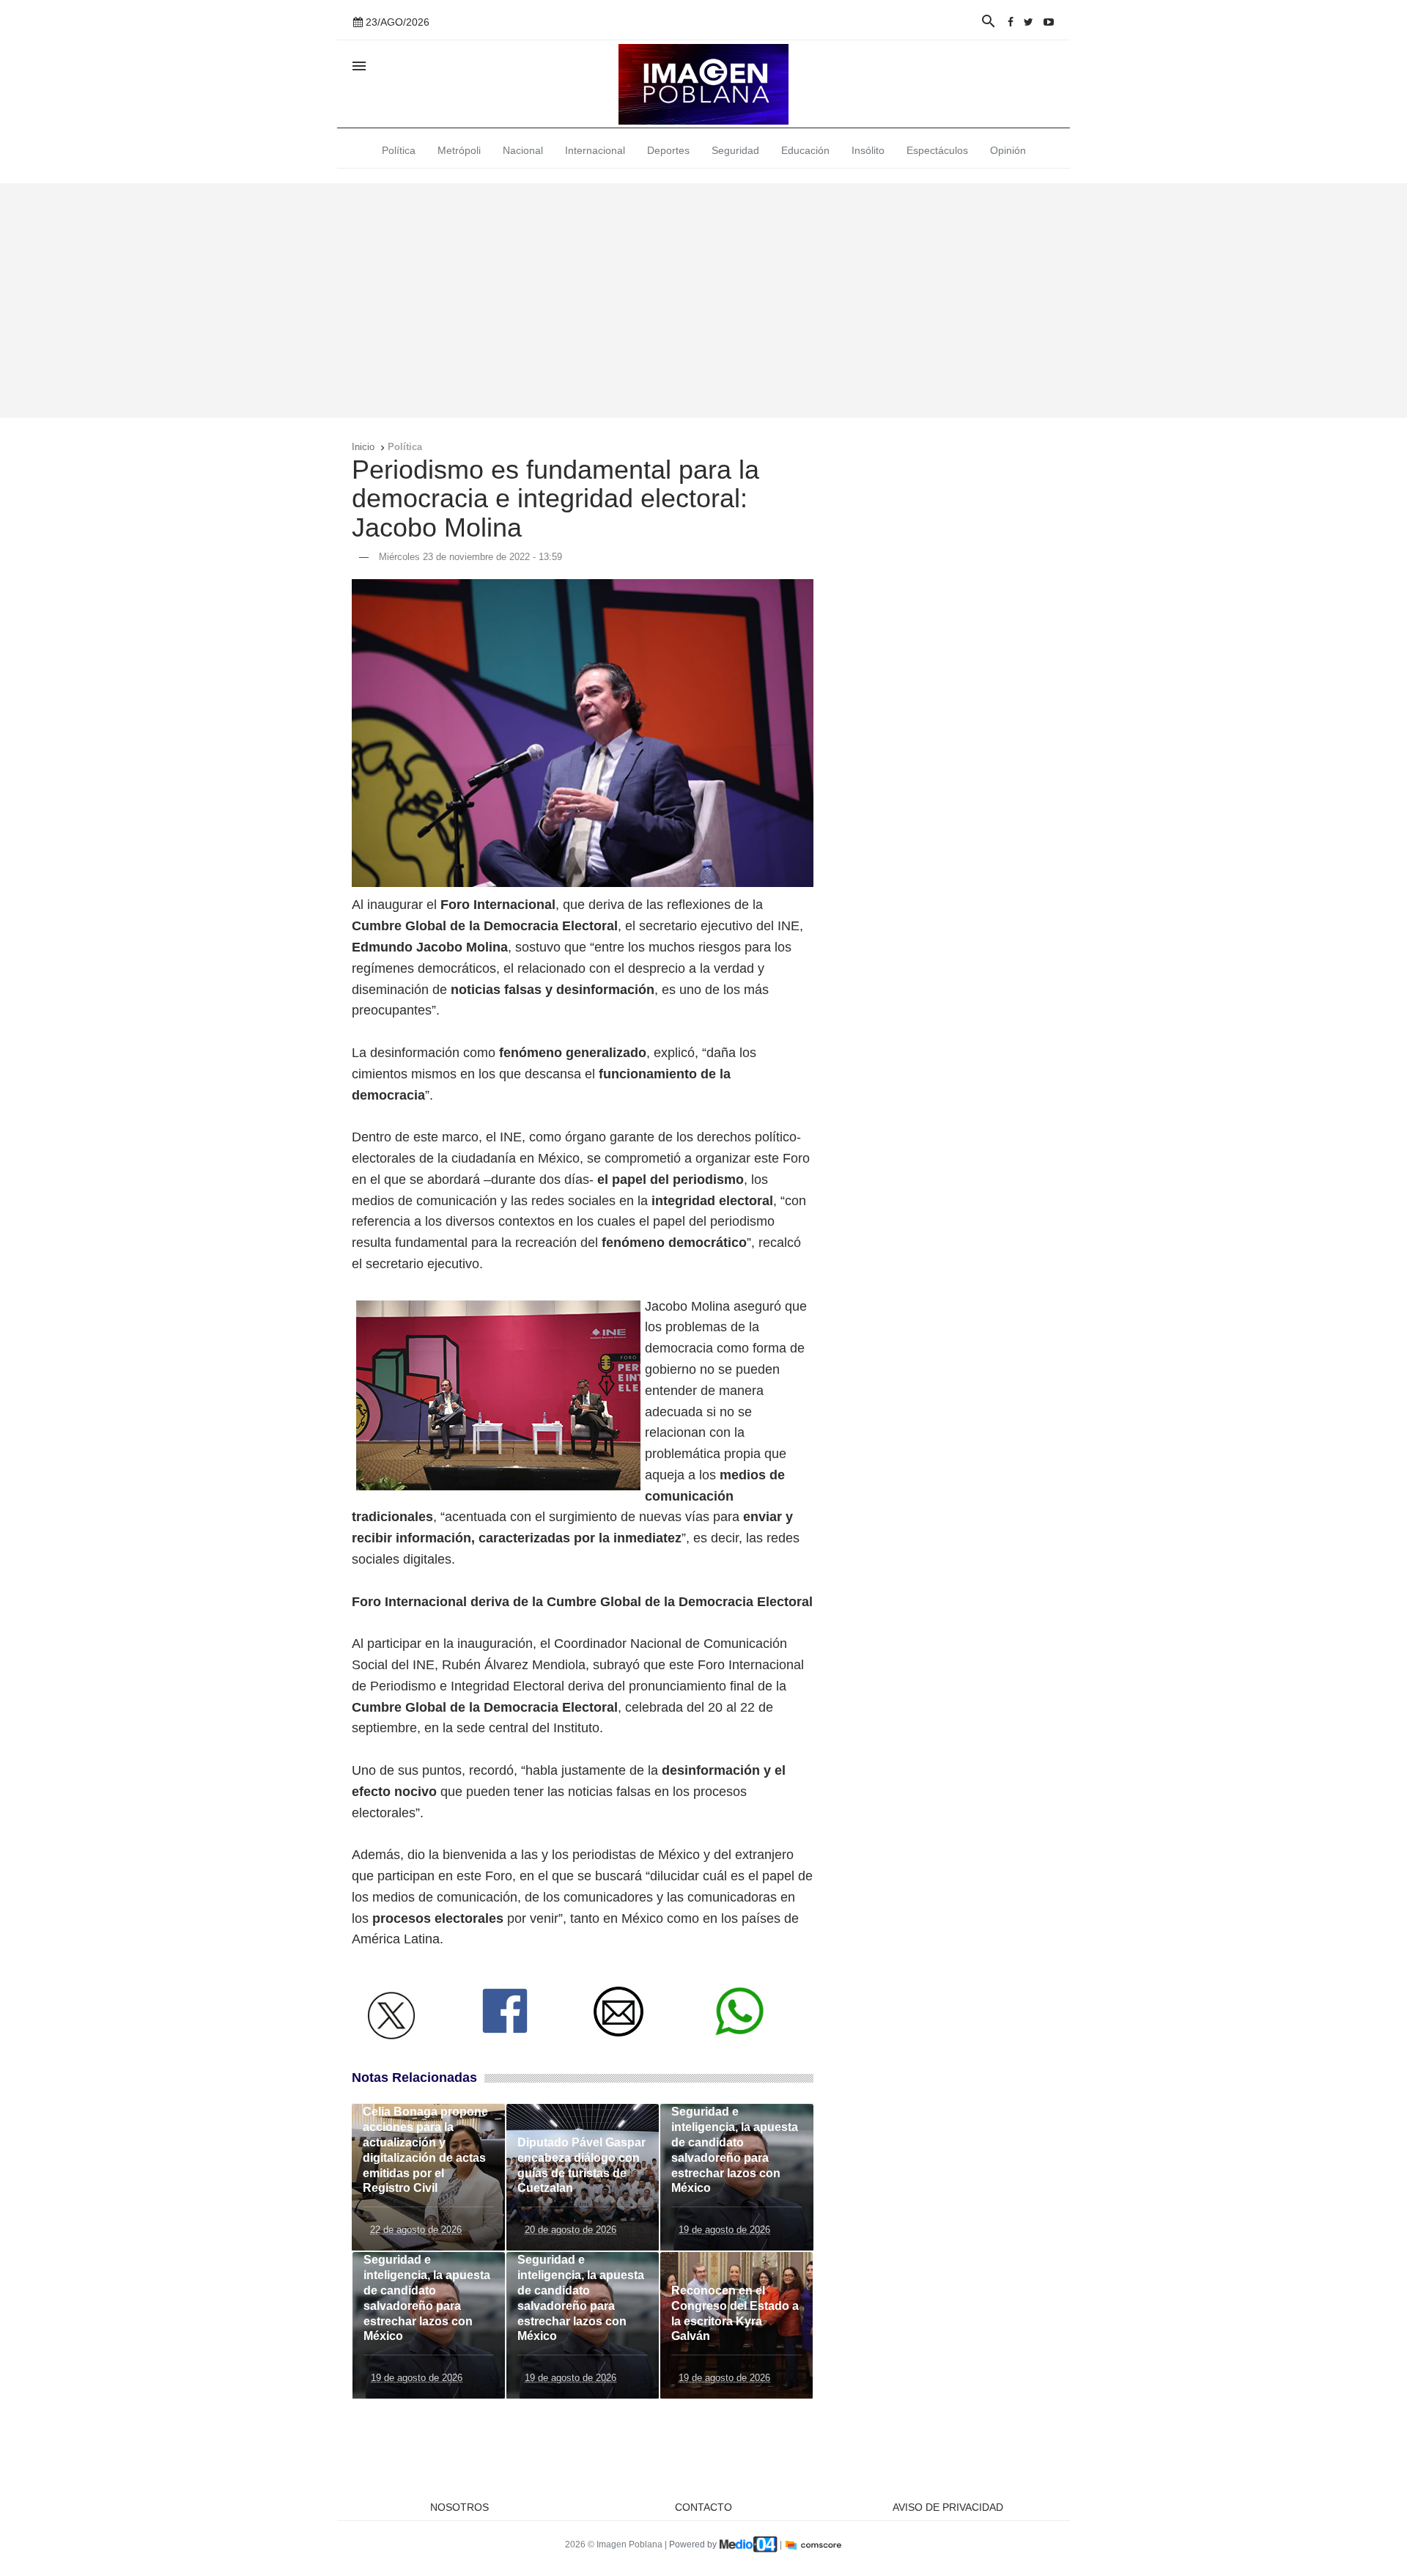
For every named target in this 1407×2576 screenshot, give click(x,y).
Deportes (668, 150)
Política (399, 150)
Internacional (595, 150)
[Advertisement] (703, 301)
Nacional (523, 150)
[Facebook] (1011, 22)
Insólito (868, 150)
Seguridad (735, 150)
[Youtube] (1049, 22)
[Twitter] (1029, 22)
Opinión (1008, 150)
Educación (805, 150)
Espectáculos (937, 150)
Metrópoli (459, 150)
